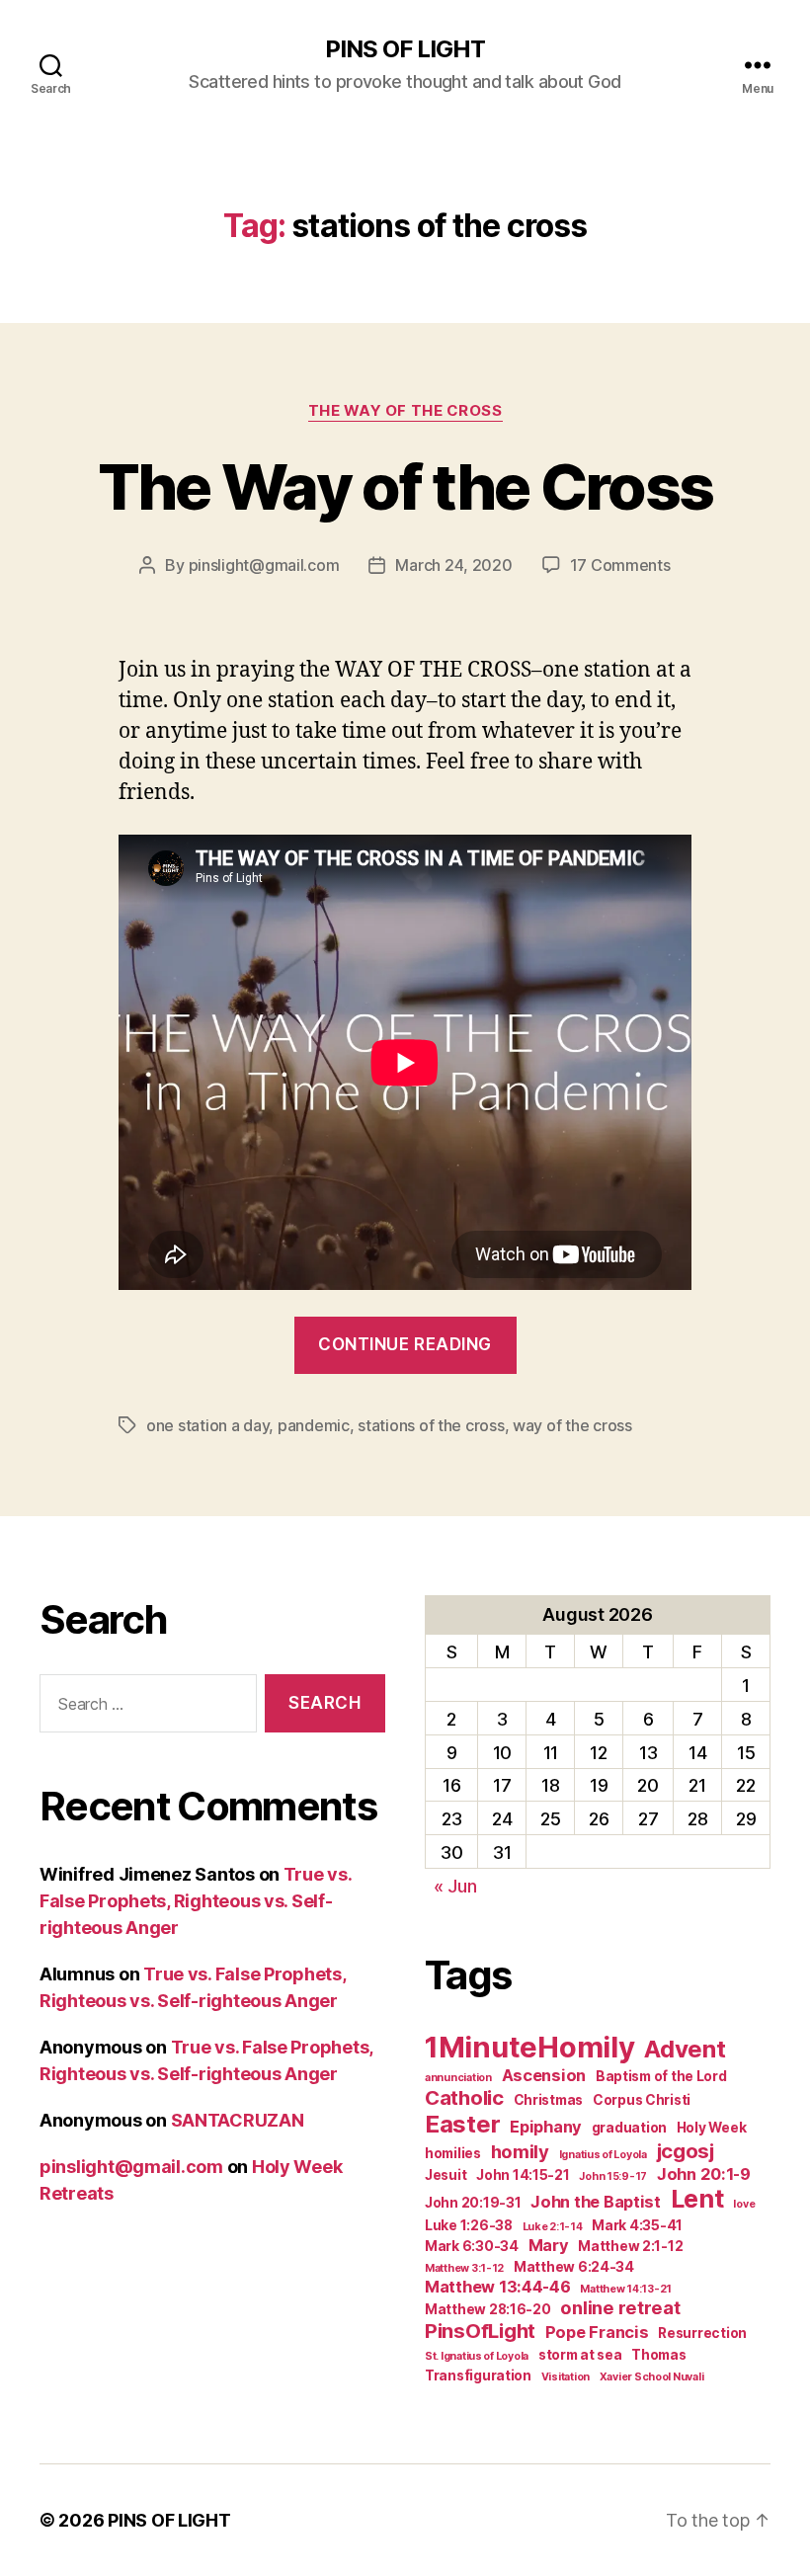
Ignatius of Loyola (603, 2155)
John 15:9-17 (613, 2176)
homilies (453, 2153)
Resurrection (702, 2333)
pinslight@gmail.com (264, 565)
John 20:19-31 (473, 2203)
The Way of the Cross (405, 411)
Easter (462, 2124)
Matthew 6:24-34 (574, 2267)
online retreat (620, 2307)
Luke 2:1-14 (553, 2227)
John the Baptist (596, 2202)
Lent (697, 2199)
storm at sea (580, 2355)
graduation (629, 2128)
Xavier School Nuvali (652, 2377)
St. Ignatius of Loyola (477, 2356)
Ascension (544, 2075)
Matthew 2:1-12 (630, 2246)
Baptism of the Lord (661, 2076)
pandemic (314, 1425)
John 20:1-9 (704, 2174)
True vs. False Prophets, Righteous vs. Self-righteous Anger (196, 1901)
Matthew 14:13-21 (626, 2289)
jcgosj (686, 2151)
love (744, 2204)
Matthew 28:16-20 (488, 2309)
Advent (685, 2049)
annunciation (458, 2078)
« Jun (455, 1886)
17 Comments (620, 565)
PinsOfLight (480, 2331)
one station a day (207, 1425)
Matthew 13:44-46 (498, 2287)
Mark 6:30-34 (472, 2246)
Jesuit (445, 2175)
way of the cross (572, 1425)
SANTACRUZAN (238, 2120)
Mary (549, 2245)
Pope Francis (597, 2332)
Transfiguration (478, 2375)
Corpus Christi (642, 2100)
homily (520, 2151)
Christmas (549, 2100)
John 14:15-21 (523, 2175)
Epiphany (546, 2127)
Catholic (464, 2097)
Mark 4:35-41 (637, 2225)
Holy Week (712, 2128)
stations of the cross (431, 1425)
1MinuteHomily (530, 2047)
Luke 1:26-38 (469, 2225)
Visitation (566, 2377)
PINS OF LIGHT (405, 49)
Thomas (658, 2355)
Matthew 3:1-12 (464, 2268)
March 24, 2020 (453, 565)
